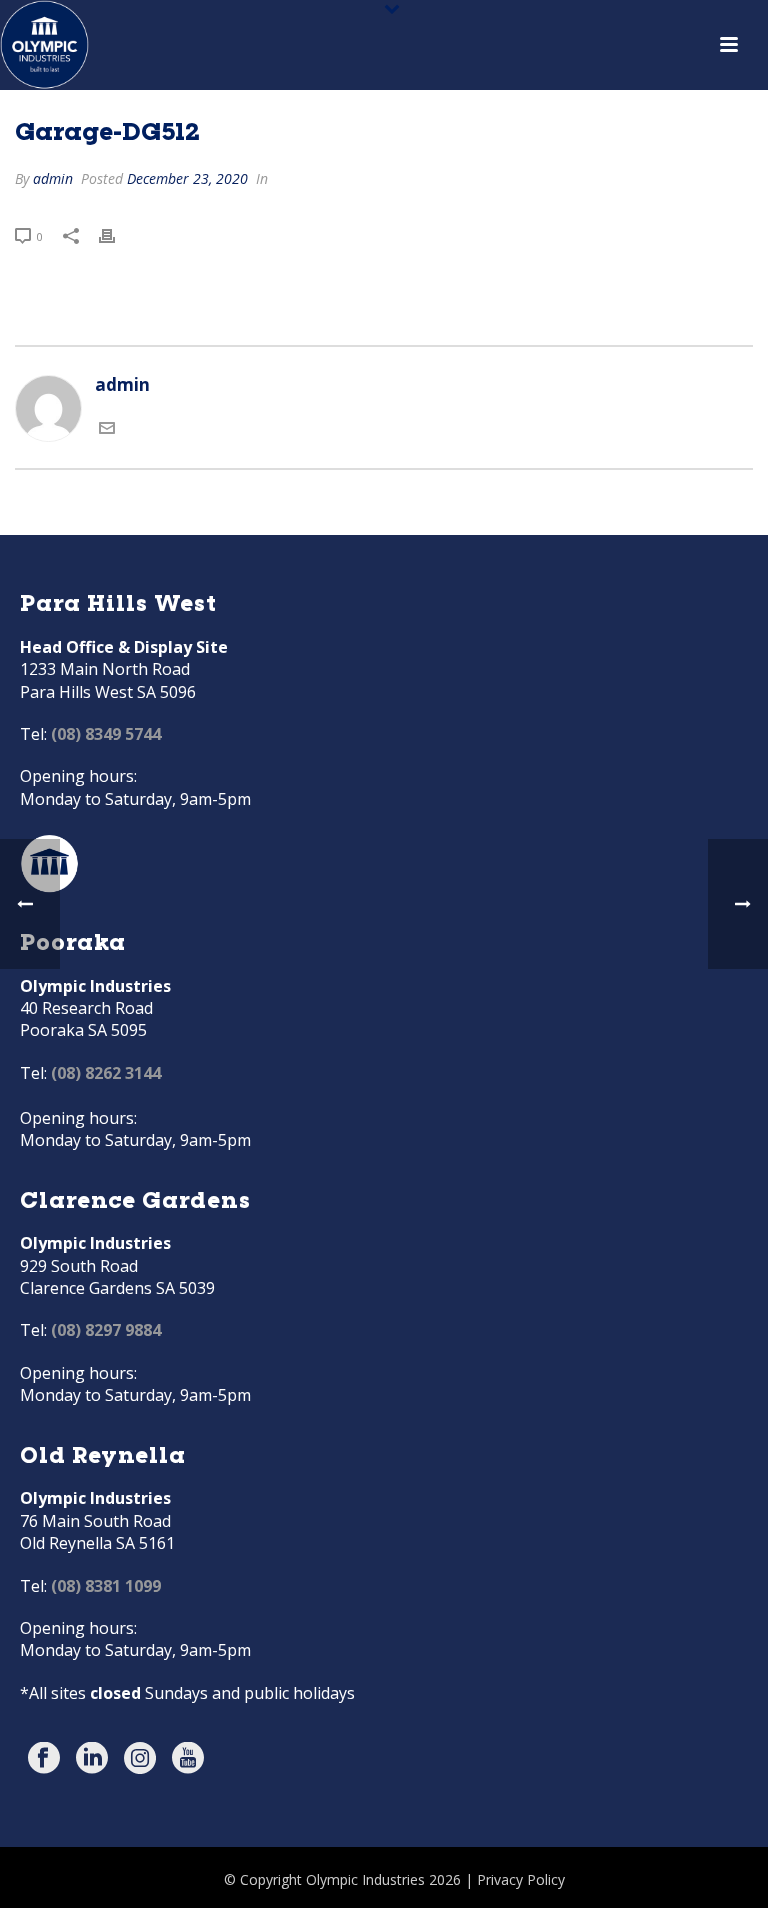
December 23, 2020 (187, 178)
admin (53, 178)
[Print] (117, 235)
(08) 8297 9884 (106, 1330)
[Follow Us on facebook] (44, 1759)
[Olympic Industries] (44, 45)
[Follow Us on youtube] (188, 1759)
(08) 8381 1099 (106, 1586)
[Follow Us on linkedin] (92, 1759)
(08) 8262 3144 (106, 1073)
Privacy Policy (521, 1879)
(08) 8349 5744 (106, 734)
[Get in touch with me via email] (107, 429)
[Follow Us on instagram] (140, 1759)
